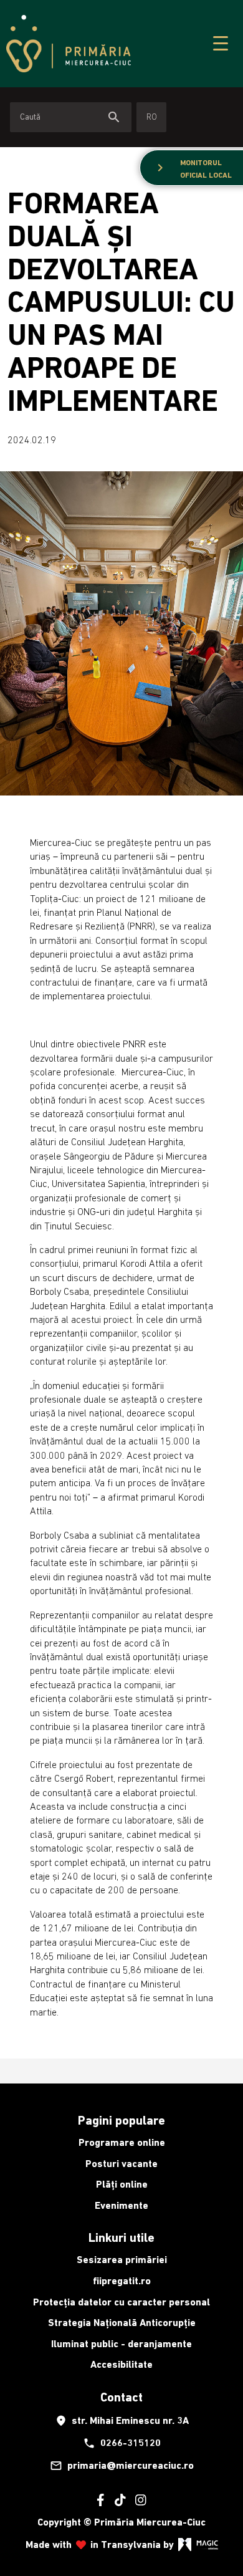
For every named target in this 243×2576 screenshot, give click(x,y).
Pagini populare (121, 2120)
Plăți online (122, 2184)
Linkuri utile (121, 2237)
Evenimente (121, 2205)
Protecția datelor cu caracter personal (121, 2302)
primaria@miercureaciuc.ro (122, 2466)
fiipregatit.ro (122, 2281)
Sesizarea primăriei (122, 2260)
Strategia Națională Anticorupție (122, 2323)
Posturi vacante (121, 2164)
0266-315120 (122, 2443)
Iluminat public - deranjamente (121, 2344)
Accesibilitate (121, 2364)
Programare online (122, 2142)
